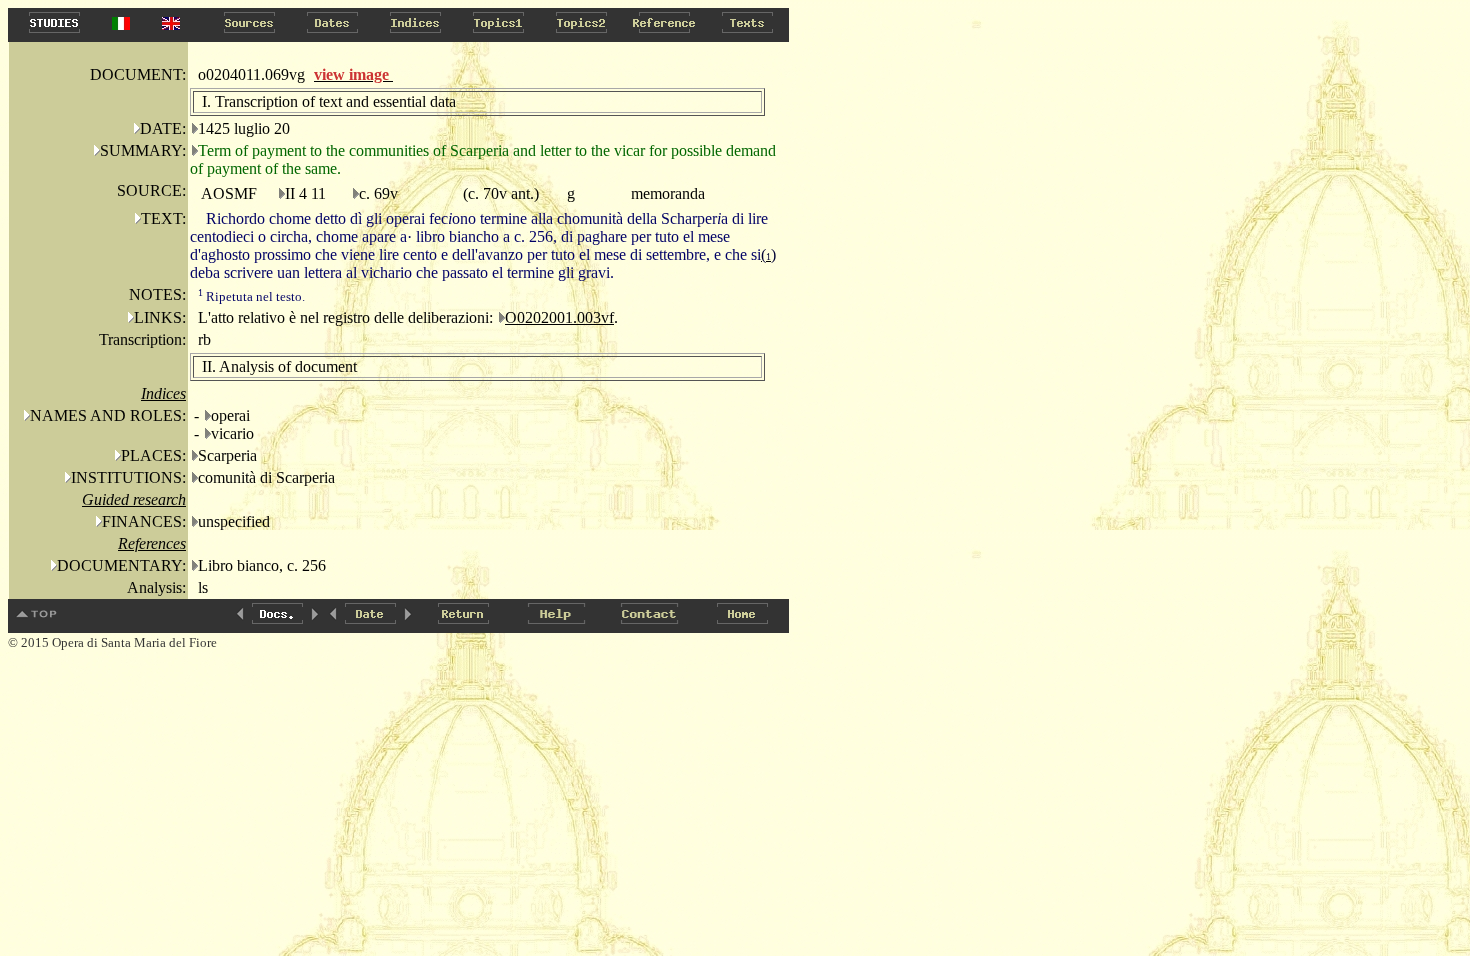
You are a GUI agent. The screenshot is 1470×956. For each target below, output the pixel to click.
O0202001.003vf (559, 317)
